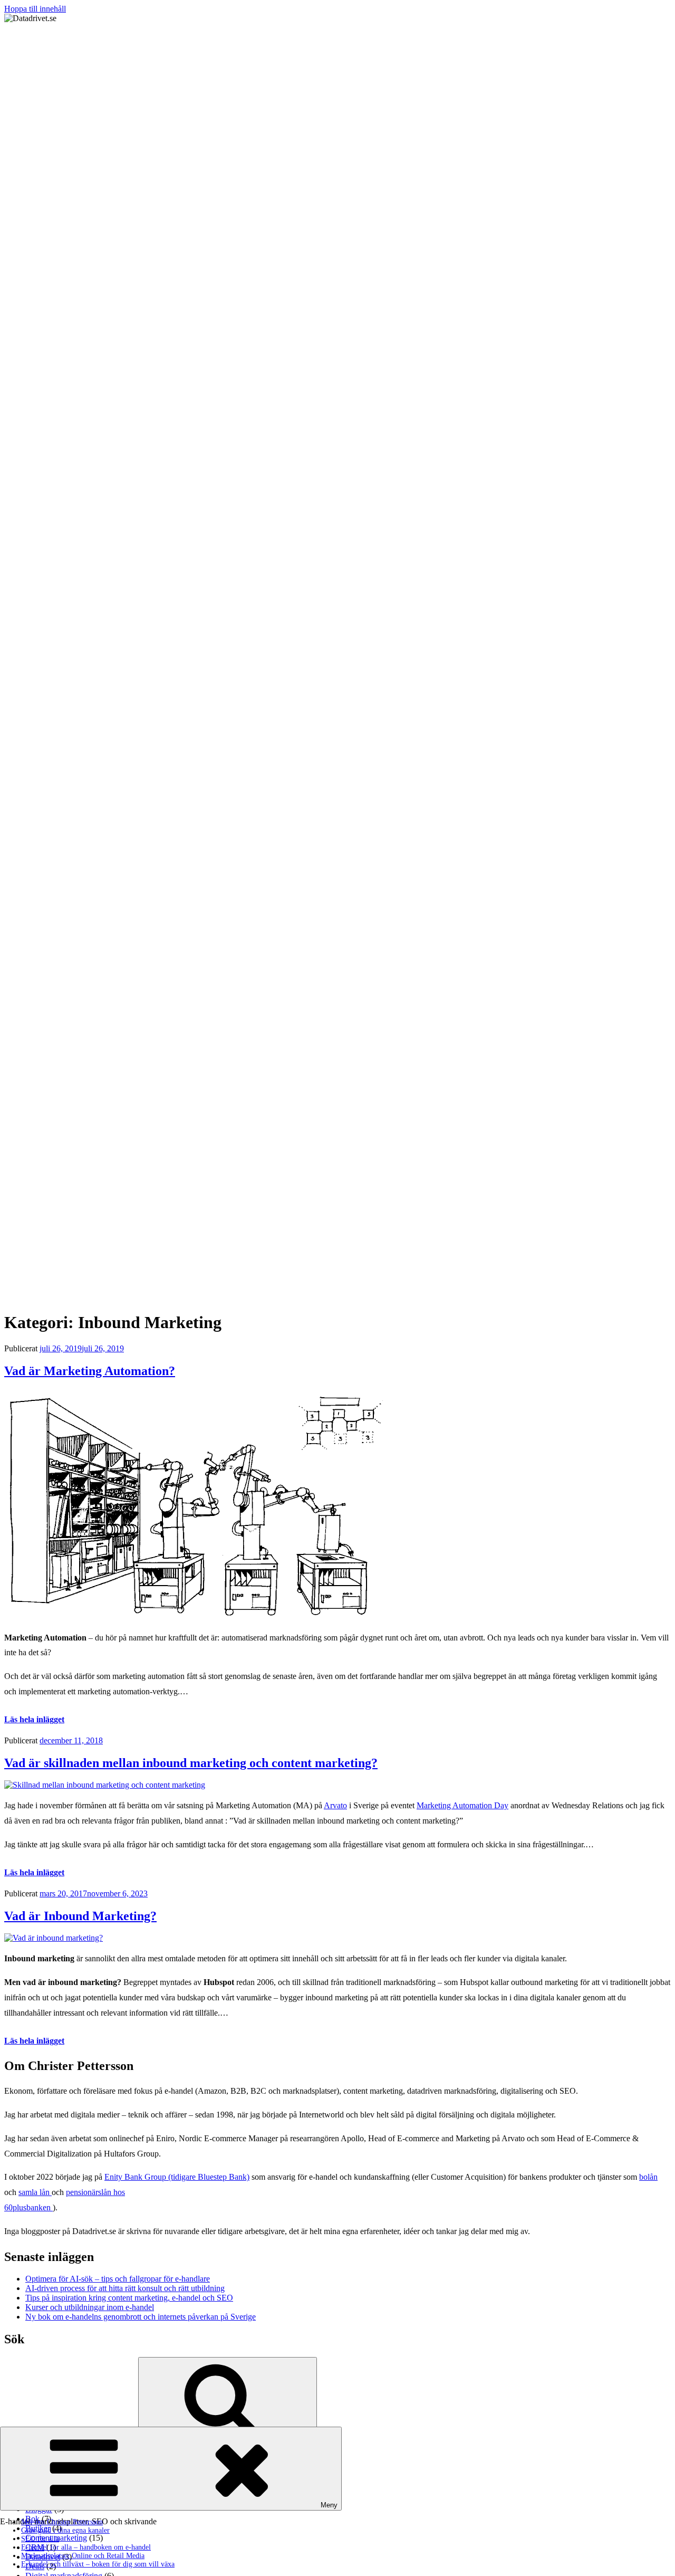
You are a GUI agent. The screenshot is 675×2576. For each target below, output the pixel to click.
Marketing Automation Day (462, 1805)
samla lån (35, 2192)
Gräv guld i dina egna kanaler (65, 2530)
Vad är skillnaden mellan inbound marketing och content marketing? (191, 1763)
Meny (329, 2505)
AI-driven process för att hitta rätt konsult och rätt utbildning (125, 2288)
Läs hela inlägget (34, 1719)
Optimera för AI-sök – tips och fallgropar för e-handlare (118, 2279)
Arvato (335, 1805)
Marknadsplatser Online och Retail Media (83, 2556)
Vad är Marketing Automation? (90, 1371)
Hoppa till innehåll (35, 9)
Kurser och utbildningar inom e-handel (90, 2307)
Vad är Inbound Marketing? (80, 1916)
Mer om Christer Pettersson (62, 2522)
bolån (648, 2177)
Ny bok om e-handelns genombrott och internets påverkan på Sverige (141, 2317)
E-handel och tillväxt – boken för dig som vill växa (98, 2564)
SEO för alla (40, 2539)
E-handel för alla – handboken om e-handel (86, 2547)
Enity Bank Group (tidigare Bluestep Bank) (177, 2177)
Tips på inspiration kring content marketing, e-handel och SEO (129, 2298)
